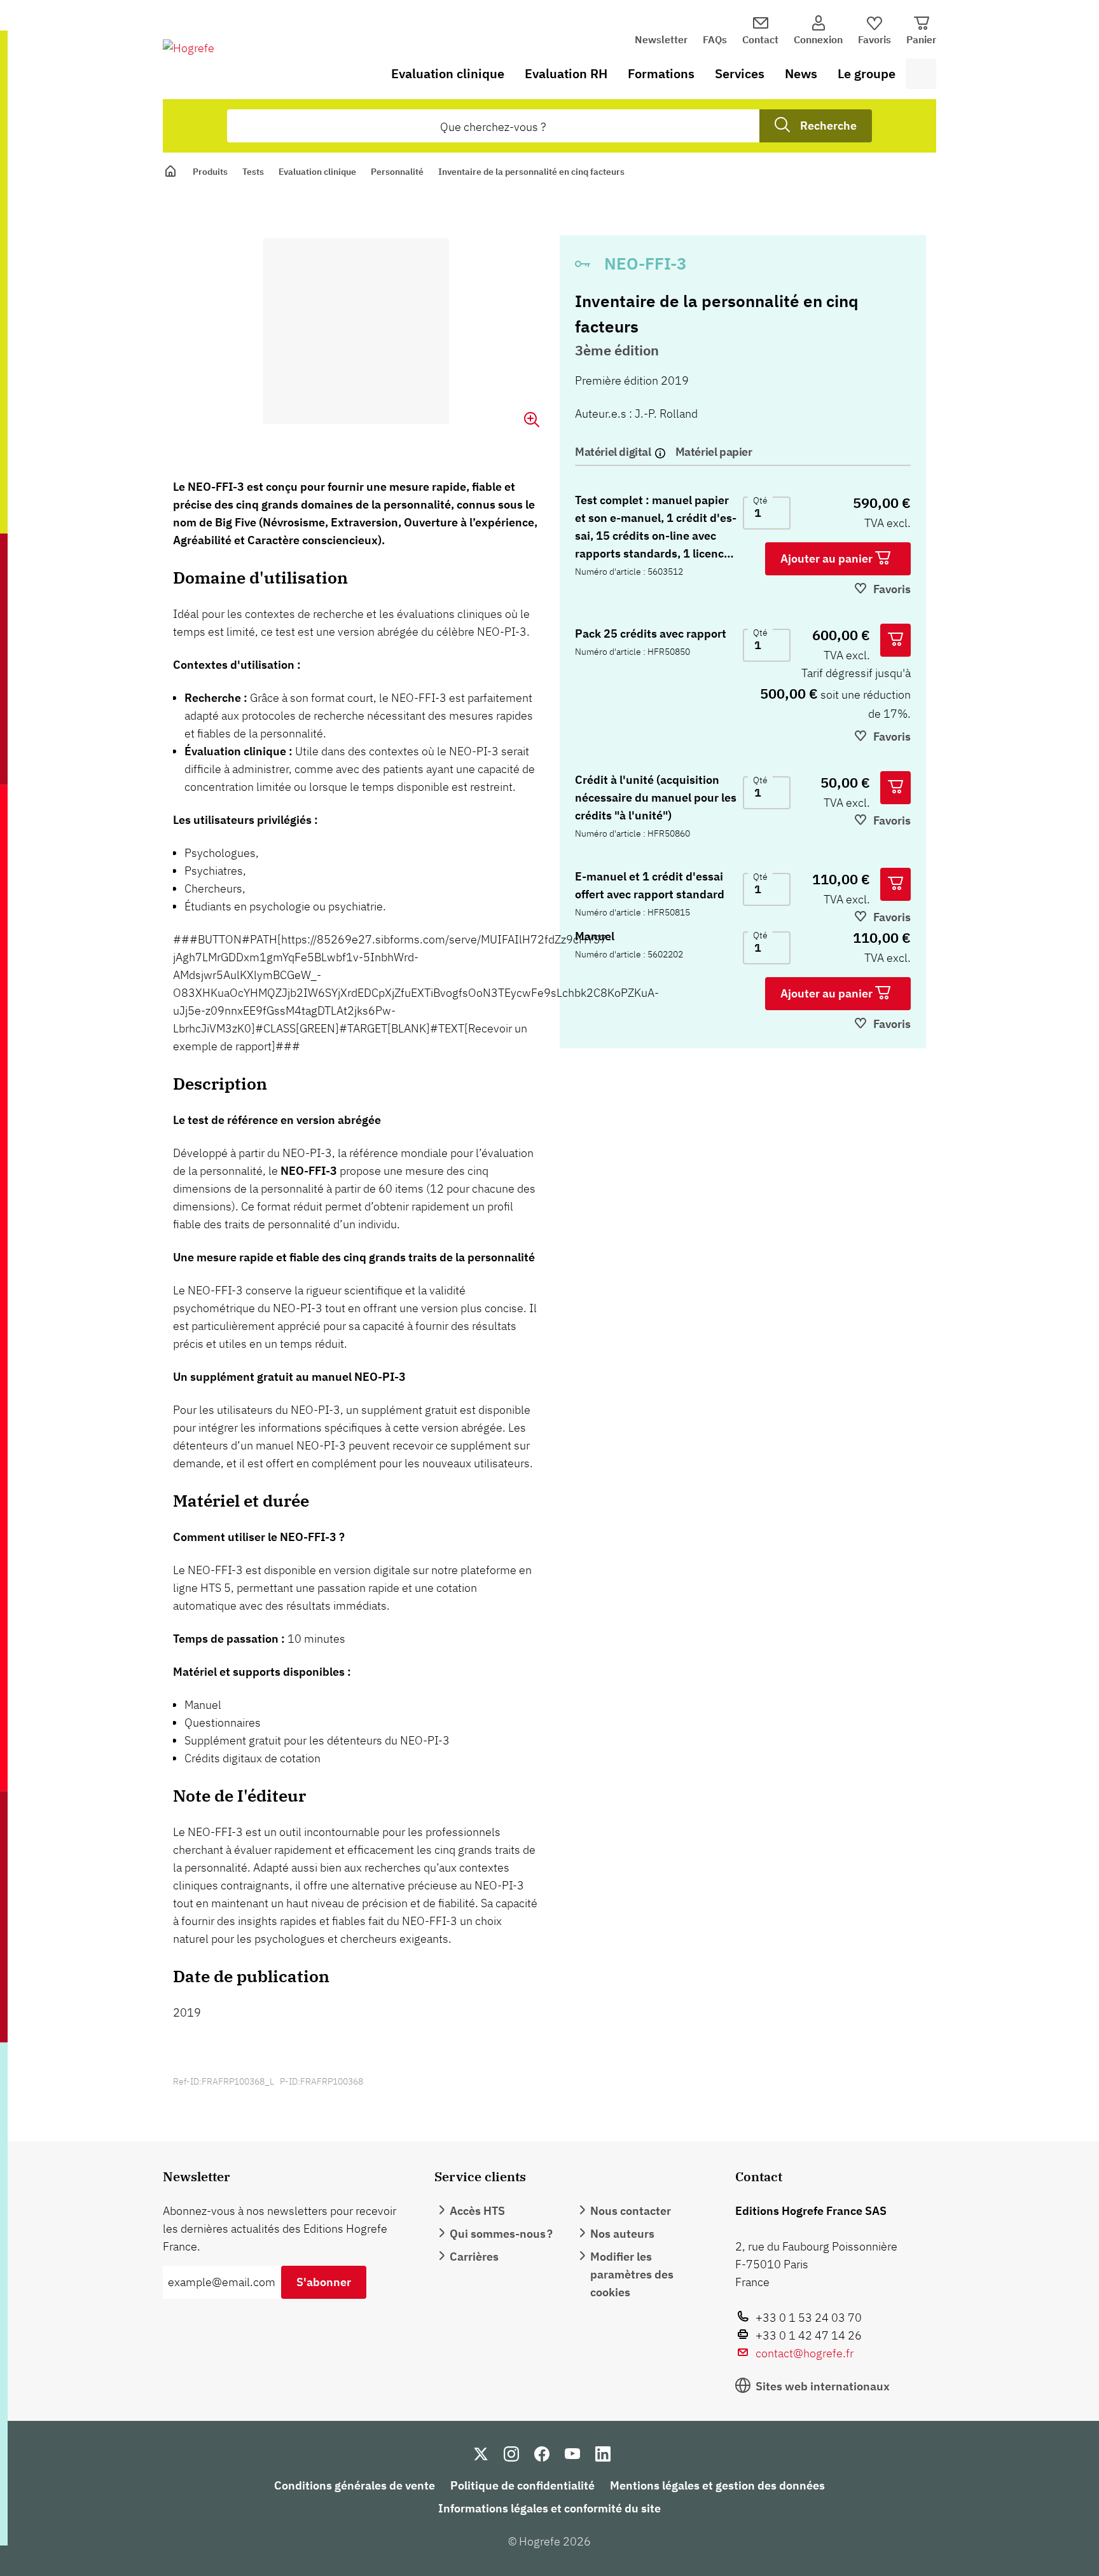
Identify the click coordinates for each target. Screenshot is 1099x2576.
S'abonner (324, 2282)
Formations (661, 73)
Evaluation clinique (448, 73)
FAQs (715, 39)
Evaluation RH (566, 73)
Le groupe (867, 73)
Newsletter (661, 39)
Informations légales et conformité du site (549, 2508)
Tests (253, 172)
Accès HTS (477, 2211)
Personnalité (397, 172)
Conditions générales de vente (355, 2485)
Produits (210, 172)
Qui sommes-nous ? (501, 2234)
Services (740, 73)
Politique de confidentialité (522, 2485)
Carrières (474, 2257)
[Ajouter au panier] (895, 640)
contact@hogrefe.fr (805, 2353)
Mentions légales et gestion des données (717, 2485)
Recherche (828, 126)
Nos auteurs (622, 2234)
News (801, 73)
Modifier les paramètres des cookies (632, 2274)
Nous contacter (631, 2211)
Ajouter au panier (828, 558)
